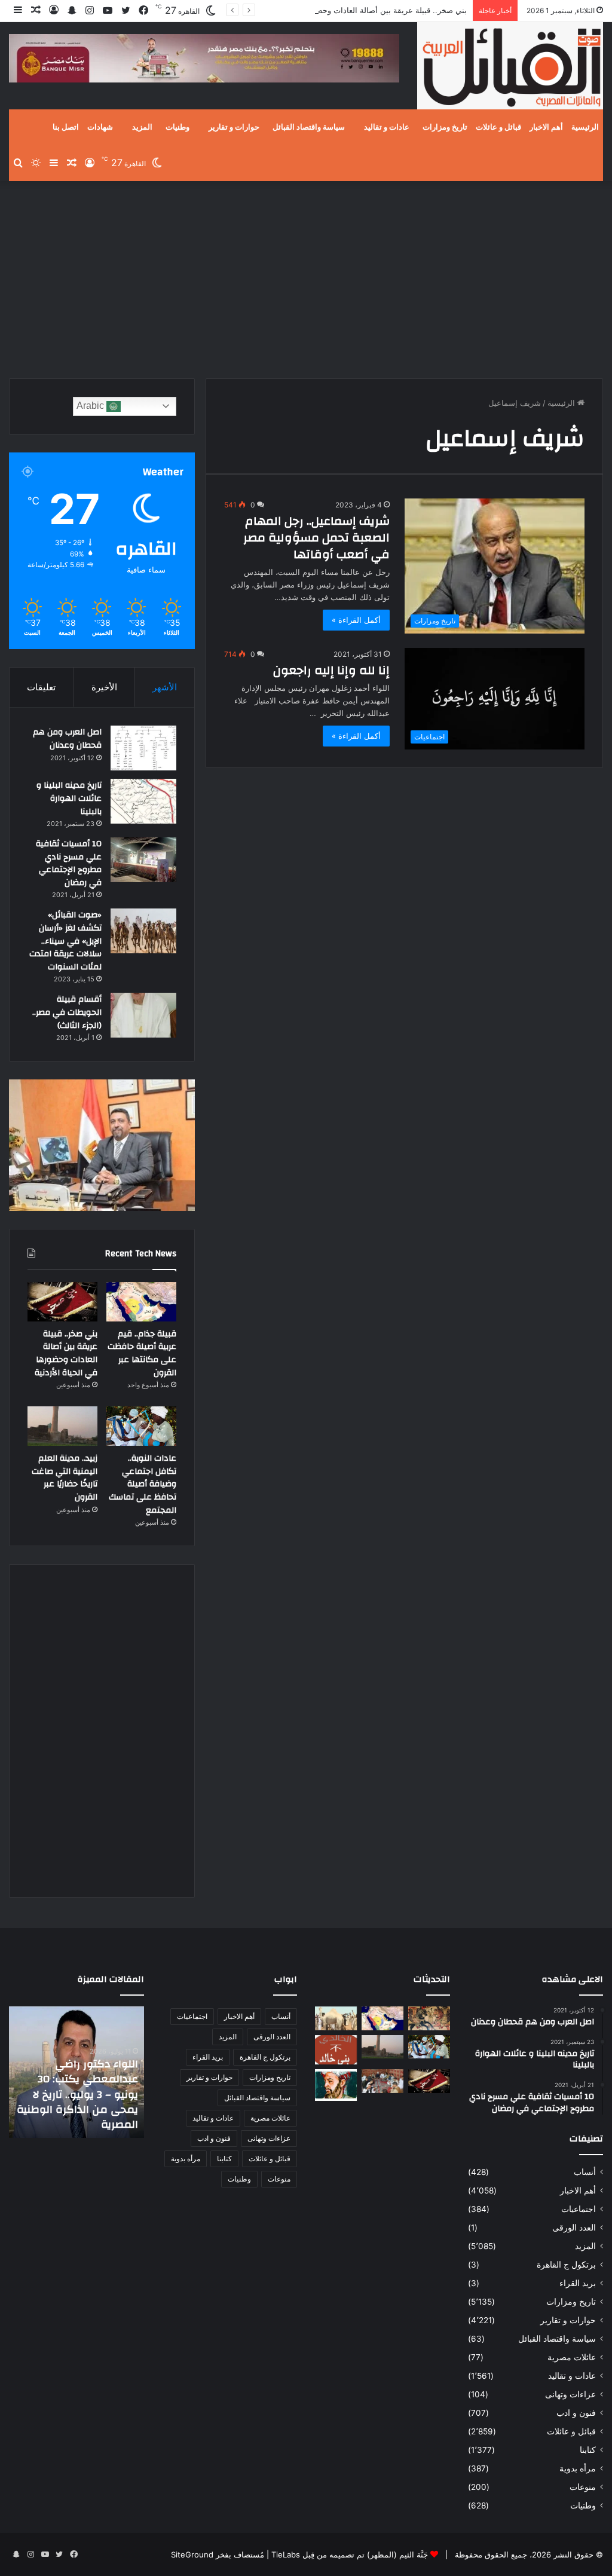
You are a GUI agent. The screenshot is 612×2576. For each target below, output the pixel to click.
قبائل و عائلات (498, 127)
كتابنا (588, 2450)
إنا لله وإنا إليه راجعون (331, 670)
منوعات (583, 2487)
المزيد (142, 127)
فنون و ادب (576, 2413)
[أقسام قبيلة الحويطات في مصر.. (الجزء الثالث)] (143, 1015)
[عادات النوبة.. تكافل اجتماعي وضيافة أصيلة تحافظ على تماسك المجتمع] (141, 1426)
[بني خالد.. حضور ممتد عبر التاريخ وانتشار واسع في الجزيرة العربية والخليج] (336, 2050)
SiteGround (192, 2554)
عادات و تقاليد (387, 127)
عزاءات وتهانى (570, 2394)
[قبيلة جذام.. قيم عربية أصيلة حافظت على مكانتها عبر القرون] (141, 1302)
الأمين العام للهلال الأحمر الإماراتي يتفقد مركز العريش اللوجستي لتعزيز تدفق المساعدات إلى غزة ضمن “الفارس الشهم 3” (78, 2094)
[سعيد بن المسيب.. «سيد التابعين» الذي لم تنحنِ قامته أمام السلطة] (336, 2085)
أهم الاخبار (546, 127)
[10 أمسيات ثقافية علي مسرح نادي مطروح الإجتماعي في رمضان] (143, 860)
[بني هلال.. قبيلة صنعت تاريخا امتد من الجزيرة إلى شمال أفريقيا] (429, 2018)
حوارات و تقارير (234, 127)
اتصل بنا (66, 127)
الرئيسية (585, 127)
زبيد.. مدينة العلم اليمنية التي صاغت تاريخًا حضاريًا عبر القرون (65, 1478)
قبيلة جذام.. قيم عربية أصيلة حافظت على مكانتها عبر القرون (142, 1353)
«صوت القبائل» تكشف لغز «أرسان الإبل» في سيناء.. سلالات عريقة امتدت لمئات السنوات (65, 941)
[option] (76, 2072)
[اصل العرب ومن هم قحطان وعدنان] (143, 748)
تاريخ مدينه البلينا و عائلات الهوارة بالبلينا (69, 798)
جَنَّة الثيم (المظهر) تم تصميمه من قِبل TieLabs (350, 2554)
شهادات (100, 127)
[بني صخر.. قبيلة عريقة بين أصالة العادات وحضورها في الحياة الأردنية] (62, 1302)
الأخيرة (104, 687)
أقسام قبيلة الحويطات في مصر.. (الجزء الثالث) (67, 1012)
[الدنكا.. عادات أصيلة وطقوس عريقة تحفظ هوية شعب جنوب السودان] (336, 2018)
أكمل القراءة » (356, 620)
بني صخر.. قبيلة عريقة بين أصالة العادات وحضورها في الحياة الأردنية (355, 10)
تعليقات (41, 687)
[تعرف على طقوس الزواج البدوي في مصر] (382, 2081)
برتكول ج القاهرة (566, 2265)
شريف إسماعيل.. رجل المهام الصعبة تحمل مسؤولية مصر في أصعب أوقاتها (316, 538)
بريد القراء (578, 2283)
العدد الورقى (574, 2228)
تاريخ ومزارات (445, 127)
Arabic (91, 406)
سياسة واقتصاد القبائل (309, 127)
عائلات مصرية (572, 2357)
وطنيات (178, 127)
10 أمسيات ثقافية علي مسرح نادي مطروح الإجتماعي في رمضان (69, 863)
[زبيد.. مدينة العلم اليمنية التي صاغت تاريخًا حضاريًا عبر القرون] (62, 1426)
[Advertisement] (306, 277)
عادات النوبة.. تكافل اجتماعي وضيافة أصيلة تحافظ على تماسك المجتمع (143, 1484)
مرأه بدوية (578, 2468)
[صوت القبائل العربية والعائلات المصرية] (510, 68)
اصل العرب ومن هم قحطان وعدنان (67, 739)
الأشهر (165, 687)
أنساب (585, 2172)
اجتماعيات (579, 2209)
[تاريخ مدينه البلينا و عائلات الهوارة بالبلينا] (143, 801)
